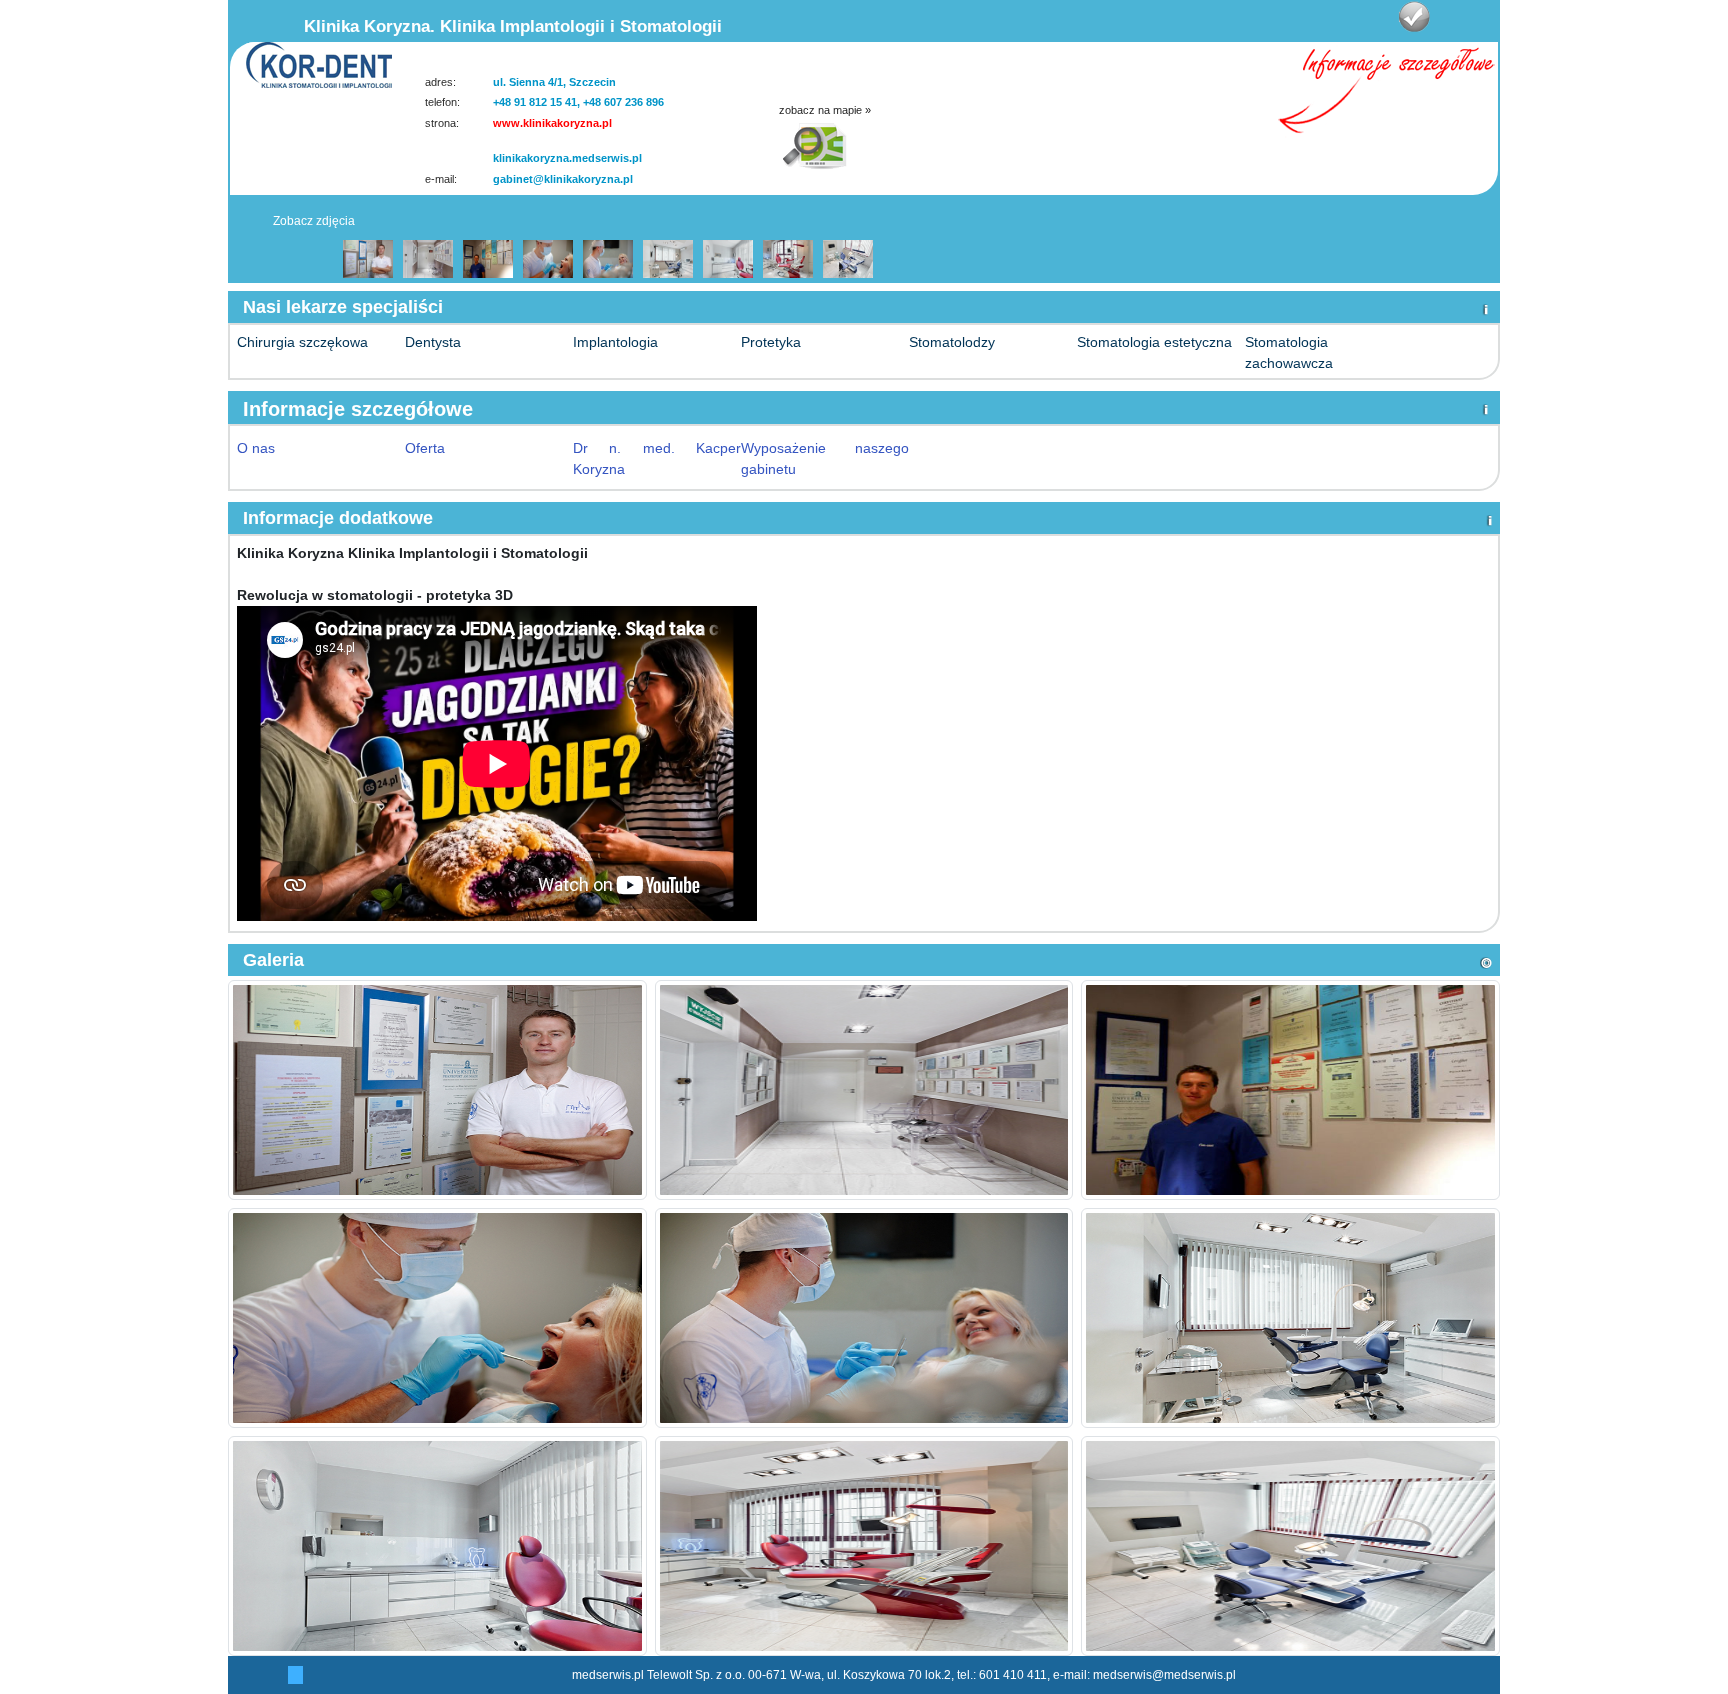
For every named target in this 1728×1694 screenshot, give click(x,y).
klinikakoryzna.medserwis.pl (567, 158)
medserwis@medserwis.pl (1164, 1675)
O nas (256, 448)
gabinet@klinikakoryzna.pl (563, 179)
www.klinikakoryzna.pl (552, 123)
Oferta (425, 448)
